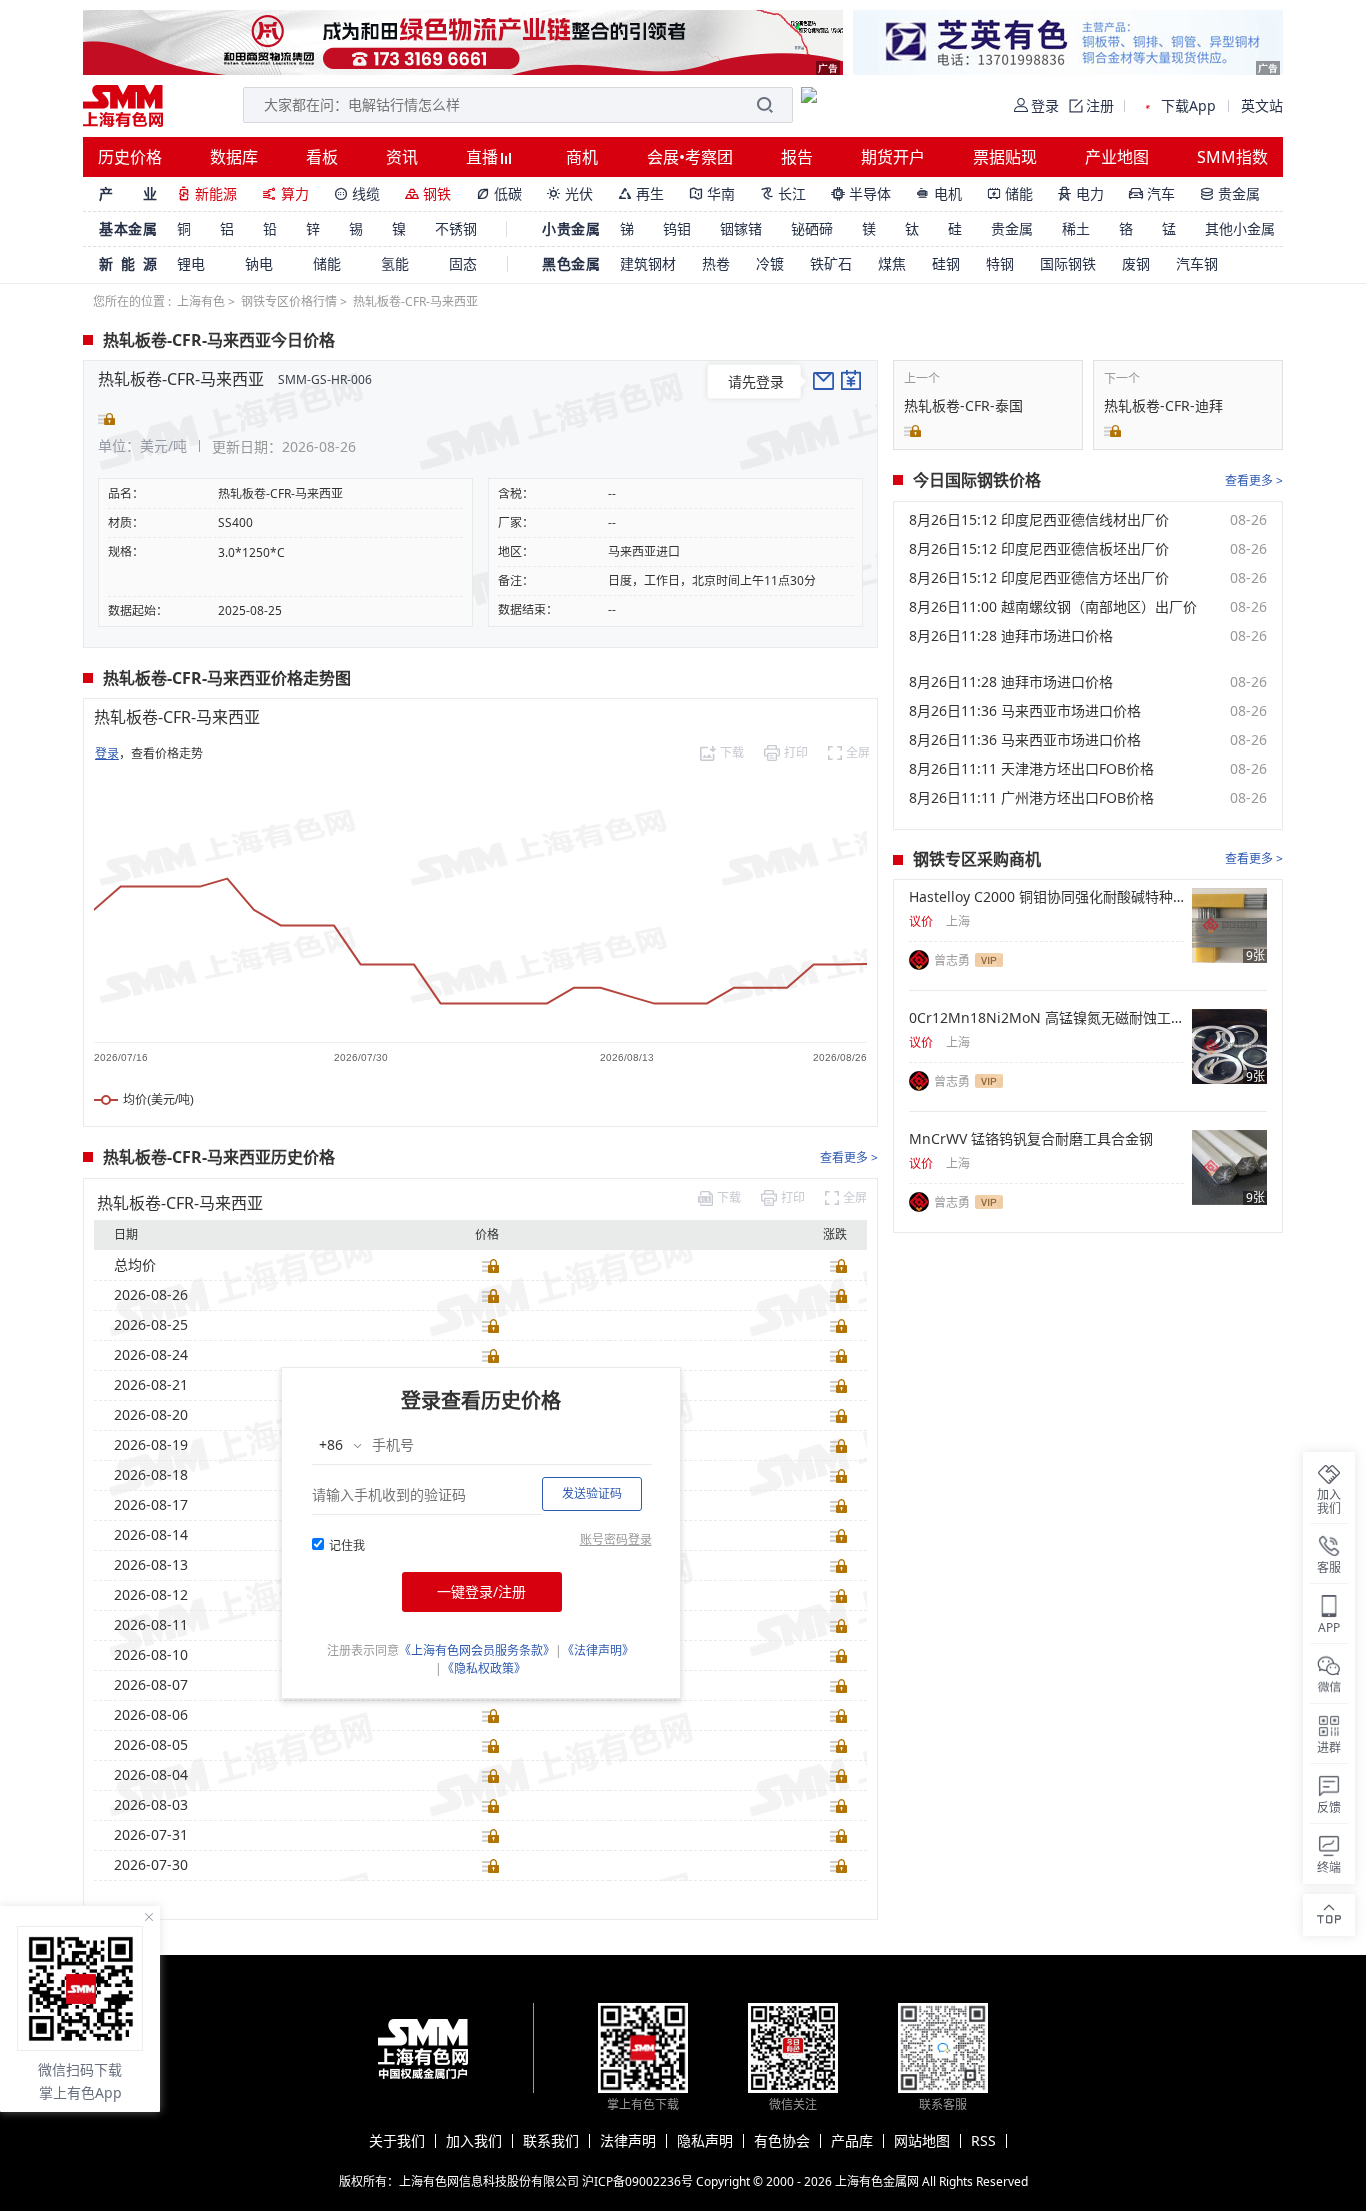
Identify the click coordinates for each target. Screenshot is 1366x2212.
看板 (322, 157)
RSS (983, 2141)
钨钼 (677, 228)
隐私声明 (705, 2141)
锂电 (191, 263)
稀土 (1076, 228)
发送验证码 (592, 1493)
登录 (107, 753)
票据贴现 (1005, 157)
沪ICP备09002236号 (637, 2181)
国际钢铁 (1068, 263)
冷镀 (770, 263)
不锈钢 (456, 228)
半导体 (861, 193)
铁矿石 (831, 263)
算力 (285, 193)
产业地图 (1117, 157)
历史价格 (130, 157)
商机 (582, 157)
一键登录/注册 (481, 1591)
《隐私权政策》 (484, 1668)
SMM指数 (1232, 157)
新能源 (207, 193)
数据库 (234, 157)
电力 (1081, 193)
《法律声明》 (598, 1650)
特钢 (1000, 263)
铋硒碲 (812, 228)
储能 (1010, 193)
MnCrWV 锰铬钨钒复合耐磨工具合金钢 (1031, 1139)
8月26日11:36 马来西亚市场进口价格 (1025, 711)
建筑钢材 (648, 263)
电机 (939, 193)
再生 (641, 193)
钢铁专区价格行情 (289, 301)
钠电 (259, 263)
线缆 (357, 193)
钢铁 (428, 193)
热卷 (716, 263)
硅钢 (946, 263)
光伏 (570, 193)
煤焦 (892, 263)
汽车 (1152, 193)
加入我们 (474, 2141)
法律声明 (628, 2141)
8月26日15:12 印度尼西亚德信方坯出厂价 (1039, 578)
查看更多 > (849, 1157)
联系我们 (551, 2141)
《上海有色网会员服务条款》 (477, 1650)
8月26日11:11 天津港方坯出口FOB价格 (1031, 769)
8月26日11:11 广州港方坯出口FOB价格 (1031, 798)
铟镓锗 (741, 228)
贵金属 (1230, 193)
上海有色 (201, 301)
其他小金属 (1240, 228)
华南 (712, 193)
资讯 (402, 157)
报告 (797, 157)
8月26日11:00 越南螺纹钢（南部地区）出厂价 (1053, 607)
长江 (783, 193)
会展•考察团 (690, 157)
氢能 (395, 263)
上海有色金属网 (877, 2181)
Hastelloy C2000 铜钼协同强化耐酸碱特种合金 (1046, 897)
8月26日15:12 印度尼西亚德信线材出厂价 (1039, 520)
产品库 (852, 2141)
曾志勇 (952, 960)
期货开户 (893, 157)
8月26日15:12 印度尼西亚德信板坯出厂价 (1039, 549)
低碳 (499, 193)
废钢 (1136, 263)
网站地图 (922, 2141)
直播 (484, 157)
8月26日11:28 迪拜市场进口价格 (1011, 636)
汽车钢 (1197, 263)
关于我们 (397, 2141)
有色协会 (782, 2141)
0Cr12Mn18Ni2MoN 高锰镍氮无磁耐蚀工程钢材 (1046, 1018)
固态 (463, 263)
